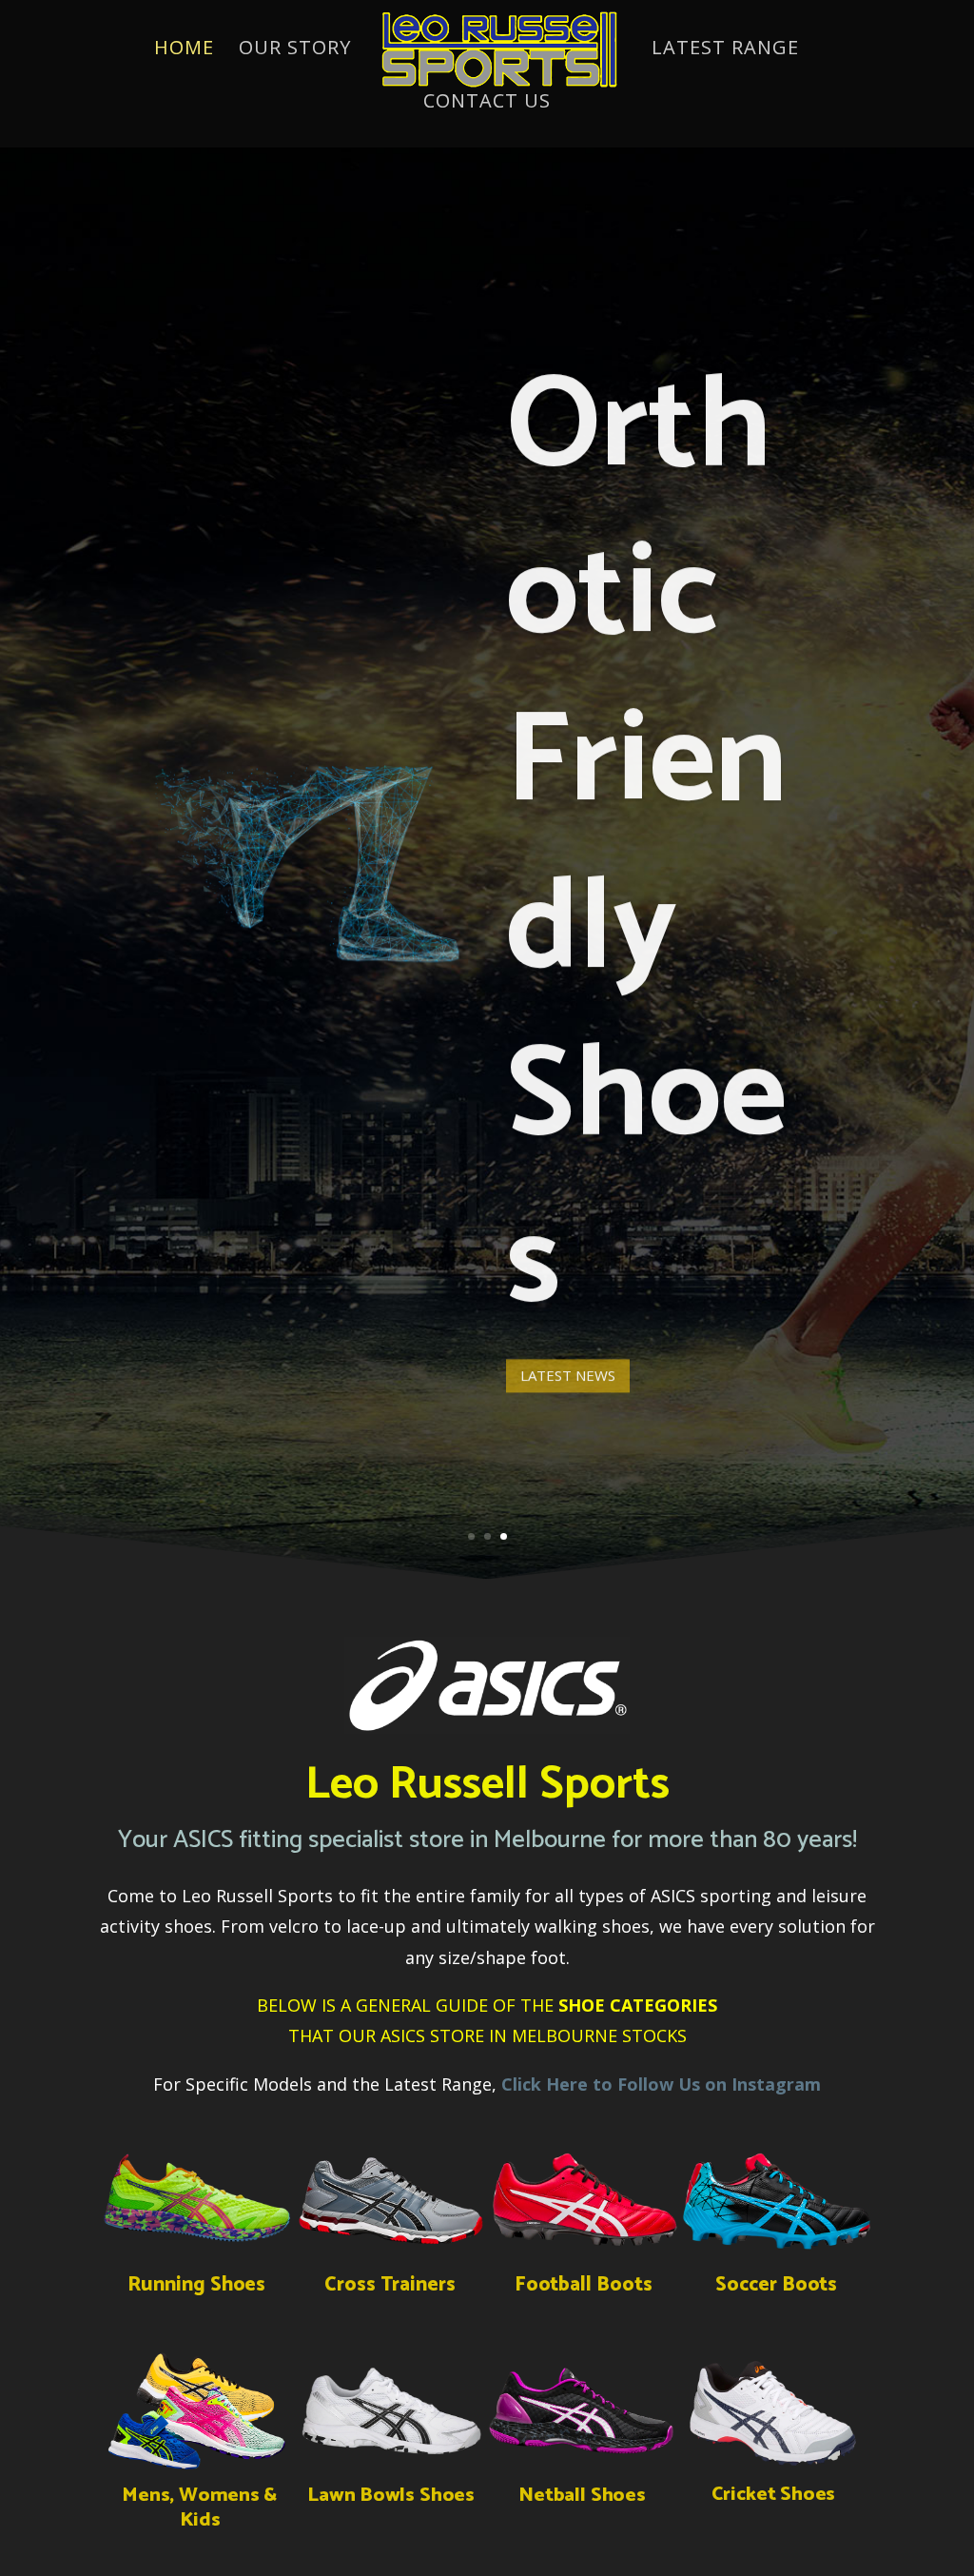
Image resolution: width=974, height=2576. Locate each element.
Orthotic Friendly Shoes (647, 840)
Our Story (295, 50)
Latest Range (725, 50)
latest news (568, 1368)
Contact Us (487, 104)
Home (184, 50)
